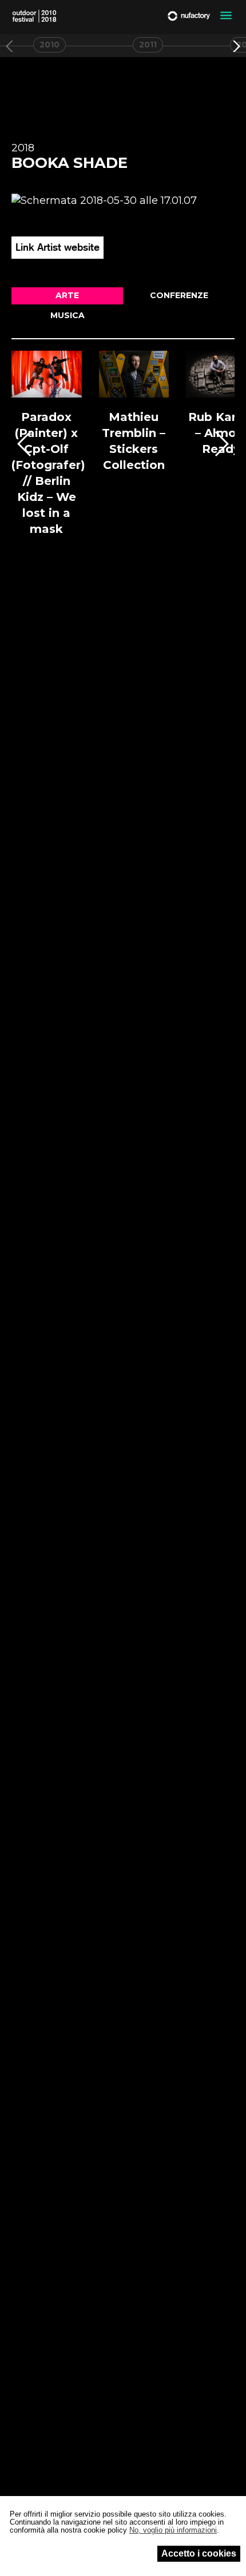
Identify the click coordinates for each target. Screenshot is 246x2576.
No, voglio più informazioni (173, 2530)
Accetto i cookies (199, 2553)
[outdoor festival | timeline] (34, 16)
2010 (49, 45)
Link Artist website (57, 247)
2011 (148, 45)
